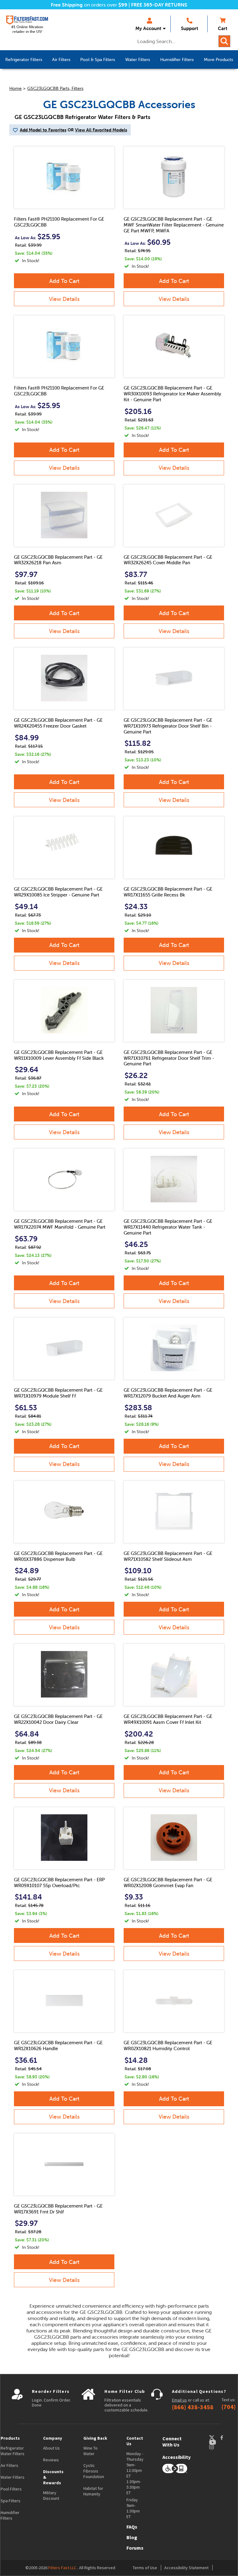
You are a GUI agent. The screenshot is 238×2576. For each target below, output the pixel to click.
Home (15, 88)
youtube (216, 2442)
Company (53, 2438)
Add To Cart (64, 281)
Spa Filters (11, 2501)
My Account (148, 28)
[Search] (224, 41)
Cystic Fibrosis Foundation (94, 2471)
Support (190, 28)
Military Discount (51, 2495)
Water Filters (13, 2477)
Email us (179, 2400)
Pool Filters (11, 2489)
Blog (132, 2537)
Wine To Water (90, 2451)
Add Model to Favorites (43, 130)
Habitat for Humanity (93, 2491)
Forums (135, 2548)
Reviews (51, 2460)
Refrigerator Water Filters (13, 2451)
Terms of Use (145, 2568)
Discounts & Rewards (53, 2477)
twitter (214, 2438)
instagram (218, 2447)
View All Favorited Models (101, 130)
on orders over (89, 5)
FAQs (132, 2527)
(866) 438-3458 (193, 2407)
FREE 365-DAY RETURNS (159, 5)
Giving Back (95, 2438)
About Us (51, 2448)
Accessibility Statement (186, 2568)
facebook (227, 2438)
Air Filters (9, 2465)
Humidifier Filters (10, 2515)
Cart (223, 28)
